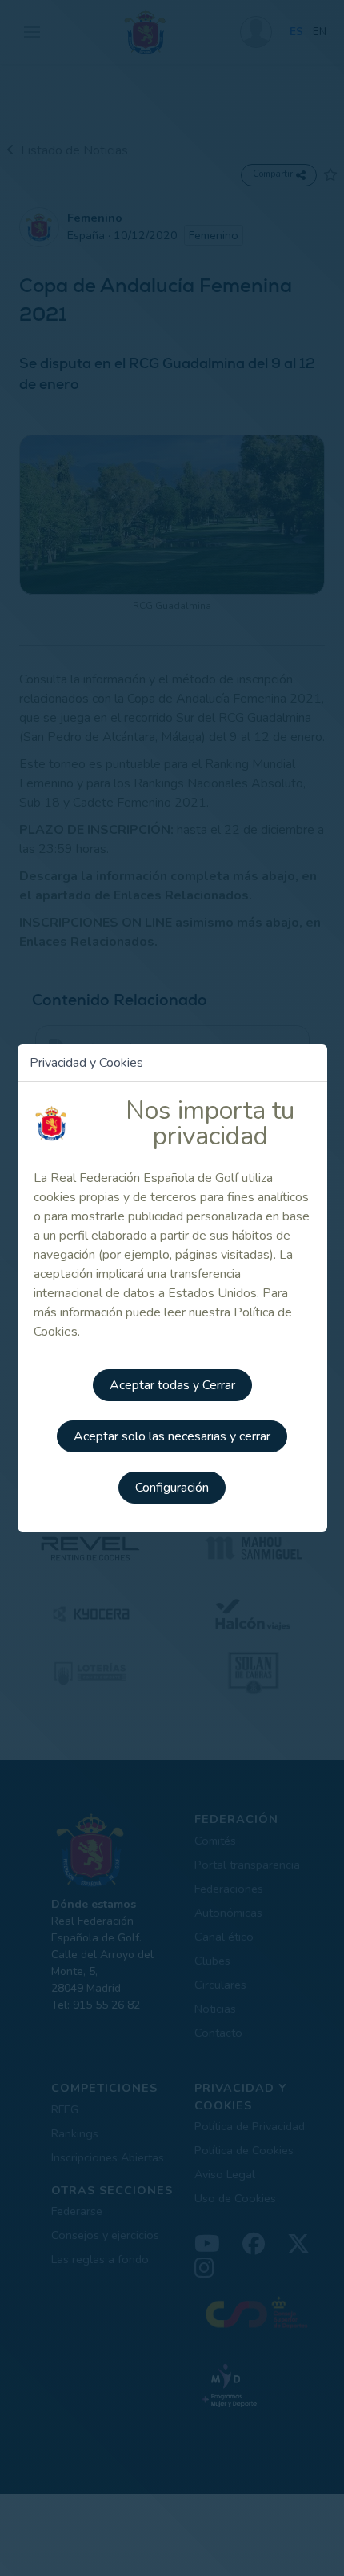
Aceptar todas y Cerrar (172, 1385)
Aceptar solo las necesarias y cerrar (172, 1436)
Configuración (172, 1488)
